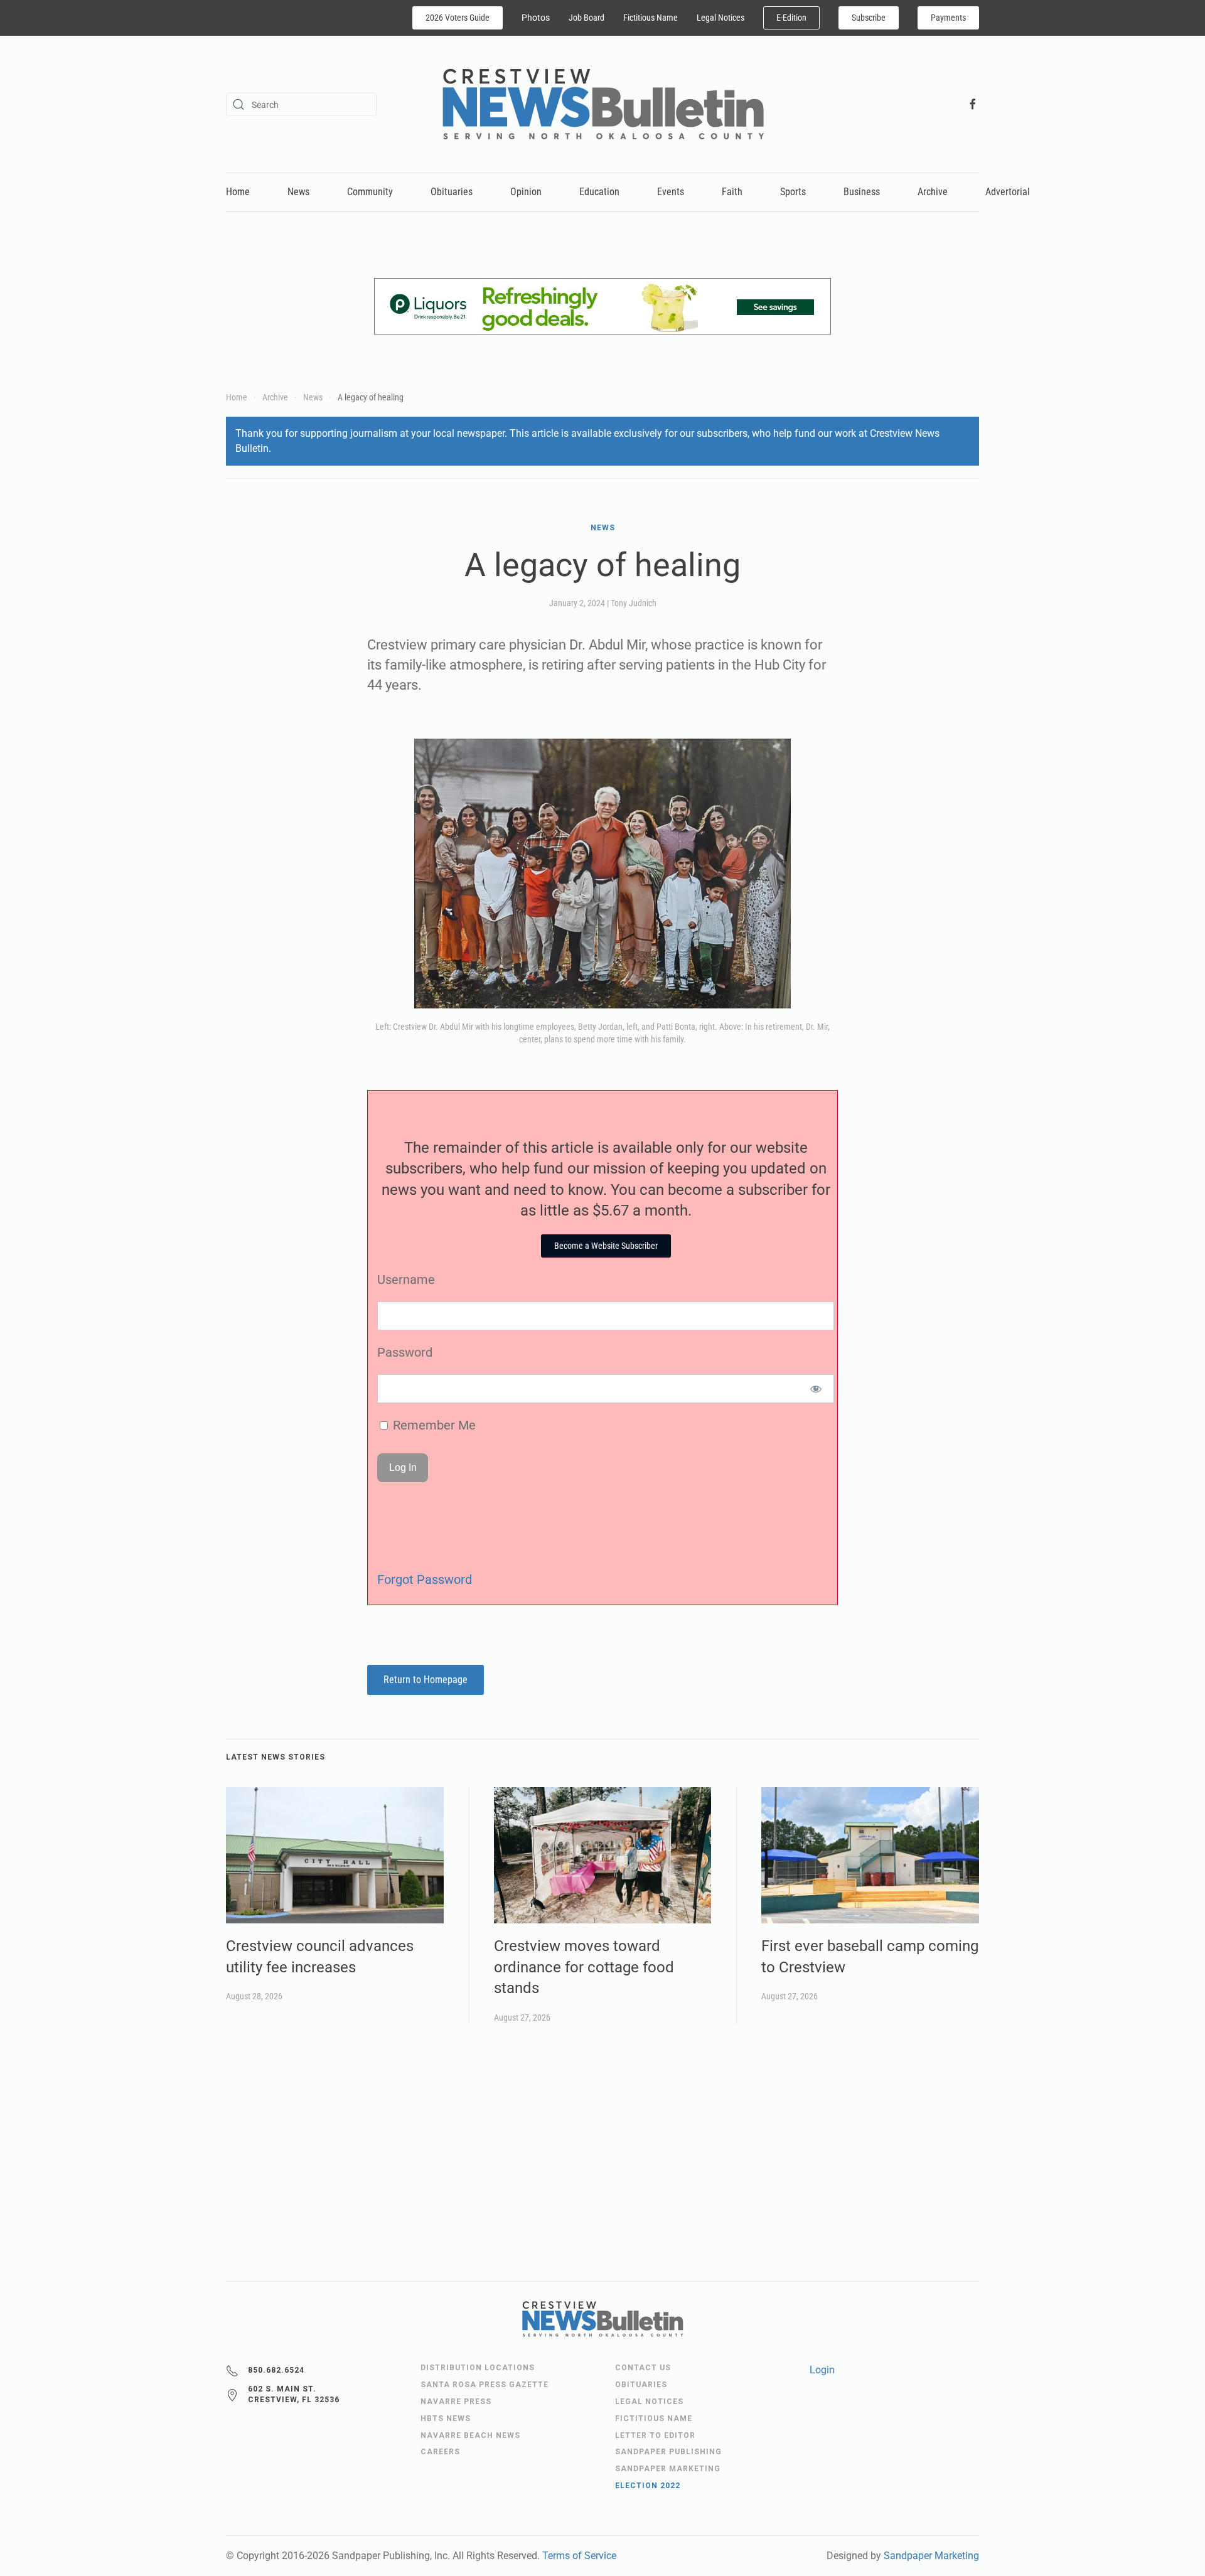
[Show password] (816, 1389)
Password (405, 1352)
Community (370, 192)
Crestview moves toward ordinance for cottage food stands (584, 1967)
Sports (793, 192)
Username (406, 1280)
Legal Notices (720, 18)
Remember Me (433, 1425)
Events (671, 192)
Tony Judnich (634, 603)
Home (238, 192)
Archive (933, 192)
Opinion (526, 192)
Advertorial (1008, 192)
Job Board (586, 18)
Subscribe (869, 18)
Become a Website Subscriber (606, 1246)
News (298, 192)
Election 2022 (648, 2486)
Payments (948, 18)
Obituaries (452, 192)
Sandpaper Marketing (931, 2556)
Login (822, 2370)
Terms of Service (579, 2556)
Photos (536, 18)
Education (599, 192)
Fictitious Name (651, 18)
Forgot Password (425, 1579)
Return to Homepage (426, 1680)
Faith (732, 192)
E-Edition (791, 18)
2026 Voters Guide (458, 18)
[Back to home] (603, 104)
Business (862, 192)
